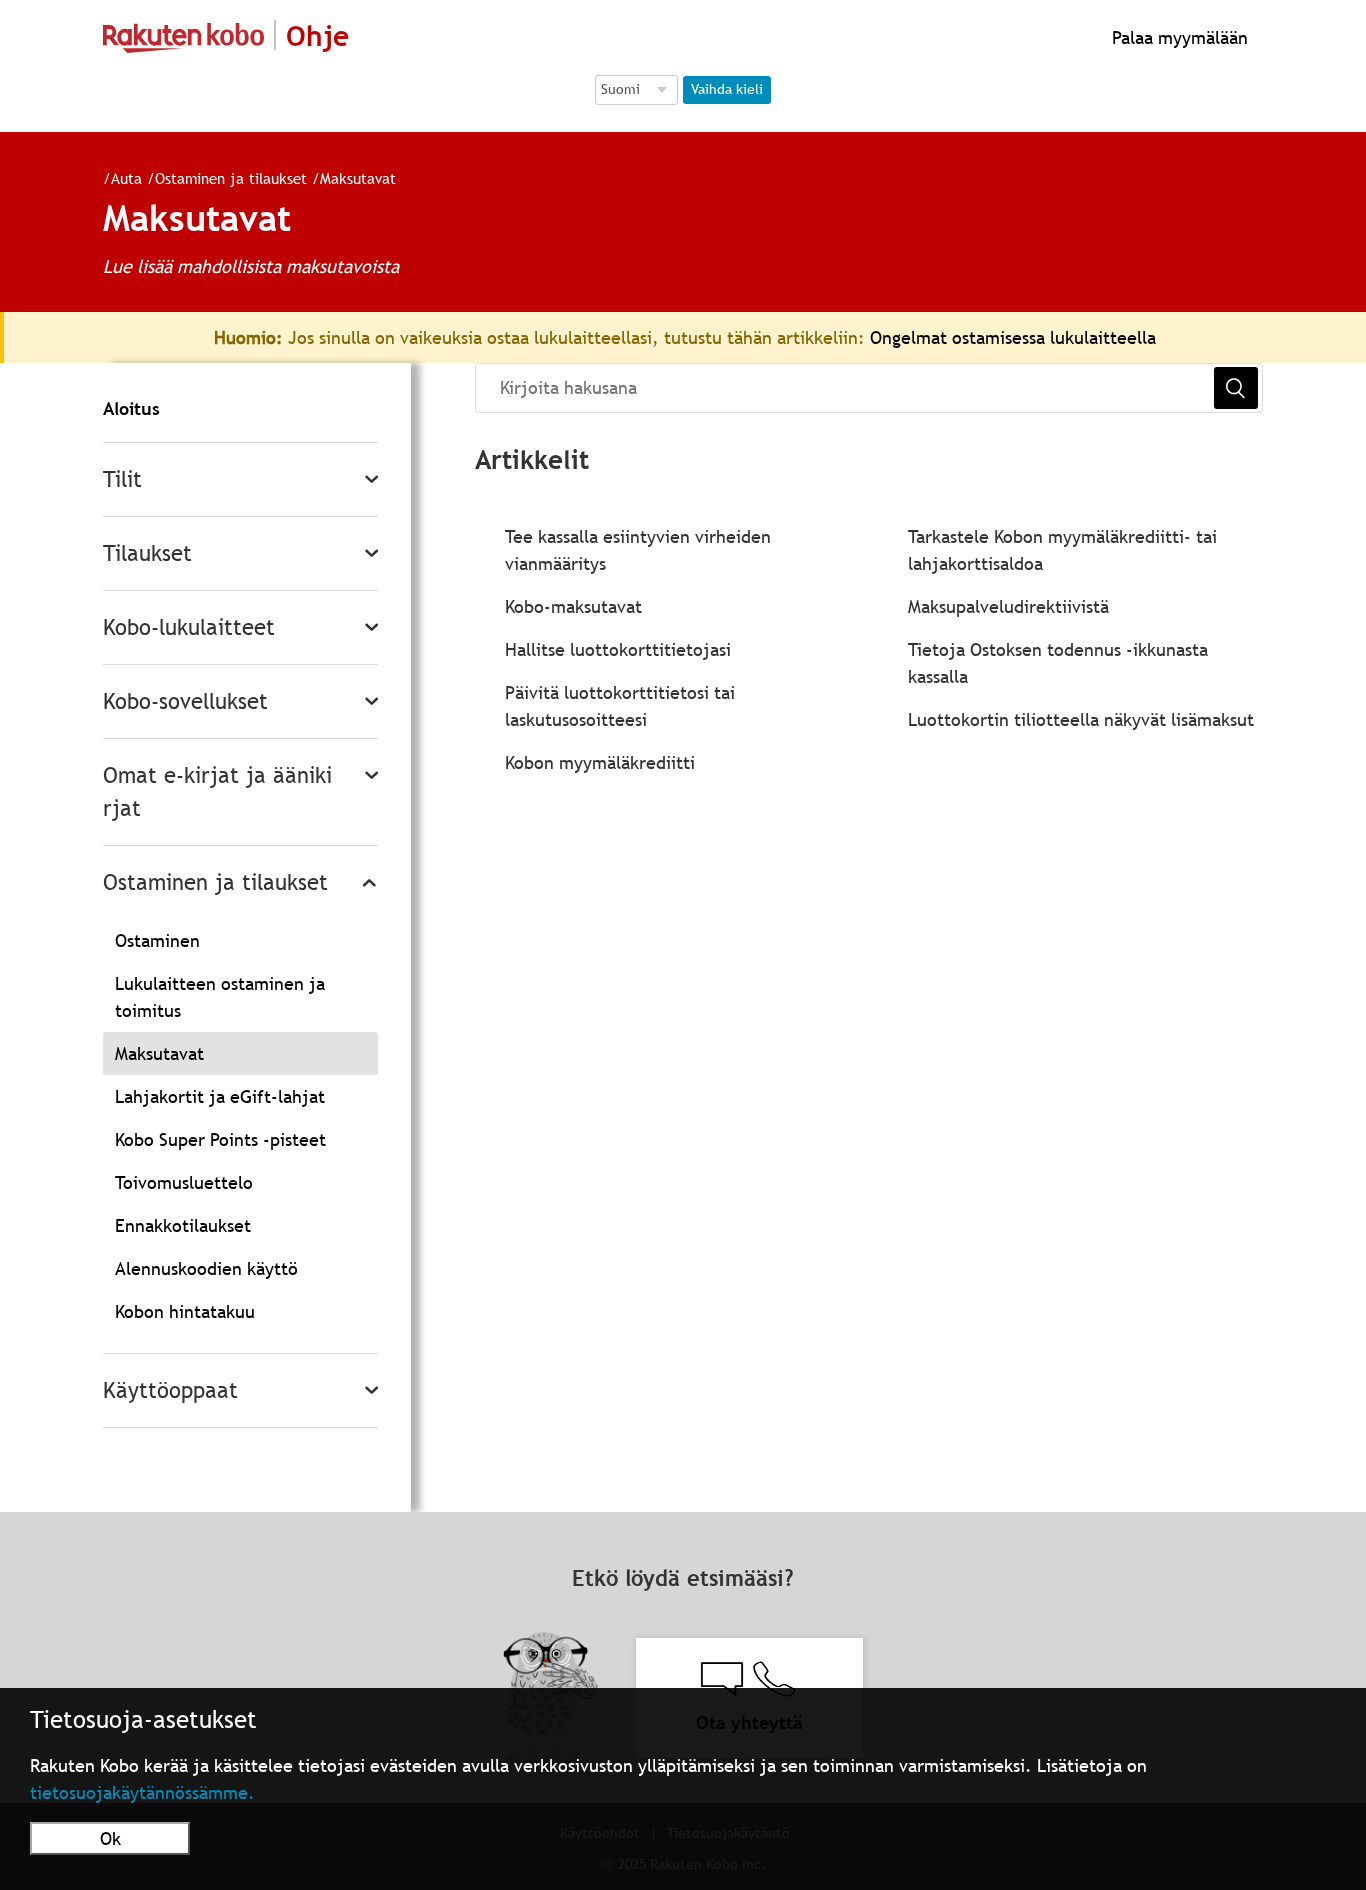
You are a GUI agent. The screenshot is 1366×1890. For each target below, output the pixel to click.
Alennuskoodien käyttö (206, 1268)
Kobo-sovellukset (185, 701)
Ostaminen (157, 940)
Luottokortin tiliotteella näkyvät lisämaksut (1081, 719)
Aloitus (131, 408)
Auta (126, 178)
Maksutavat (358, 178)
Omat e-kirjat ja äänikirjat (217, 792)
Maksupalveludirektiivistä (1008, 606)
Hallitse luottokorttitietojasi (618, 649)
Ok (110, 1838)
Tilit (122, 479)
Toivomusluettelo (184, 1182)
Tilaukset (147, 553)
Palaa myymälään (1177, 37)
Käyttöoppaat (170, 1390)
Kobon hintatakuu (185, 1311)
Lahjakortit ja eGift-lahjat (220, 1096)
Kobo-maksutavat (573, 606)
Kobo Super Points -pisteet (220, 1139)
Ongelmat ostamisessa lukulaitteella (1013, 337)
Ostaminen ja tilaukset (231, 178)
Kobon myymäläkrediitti (600, 762)
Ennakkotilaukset (183, 1225)
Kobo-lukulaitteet (189, 627)
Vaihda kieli (727, 89)
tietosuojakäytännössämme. (142, 1792)
